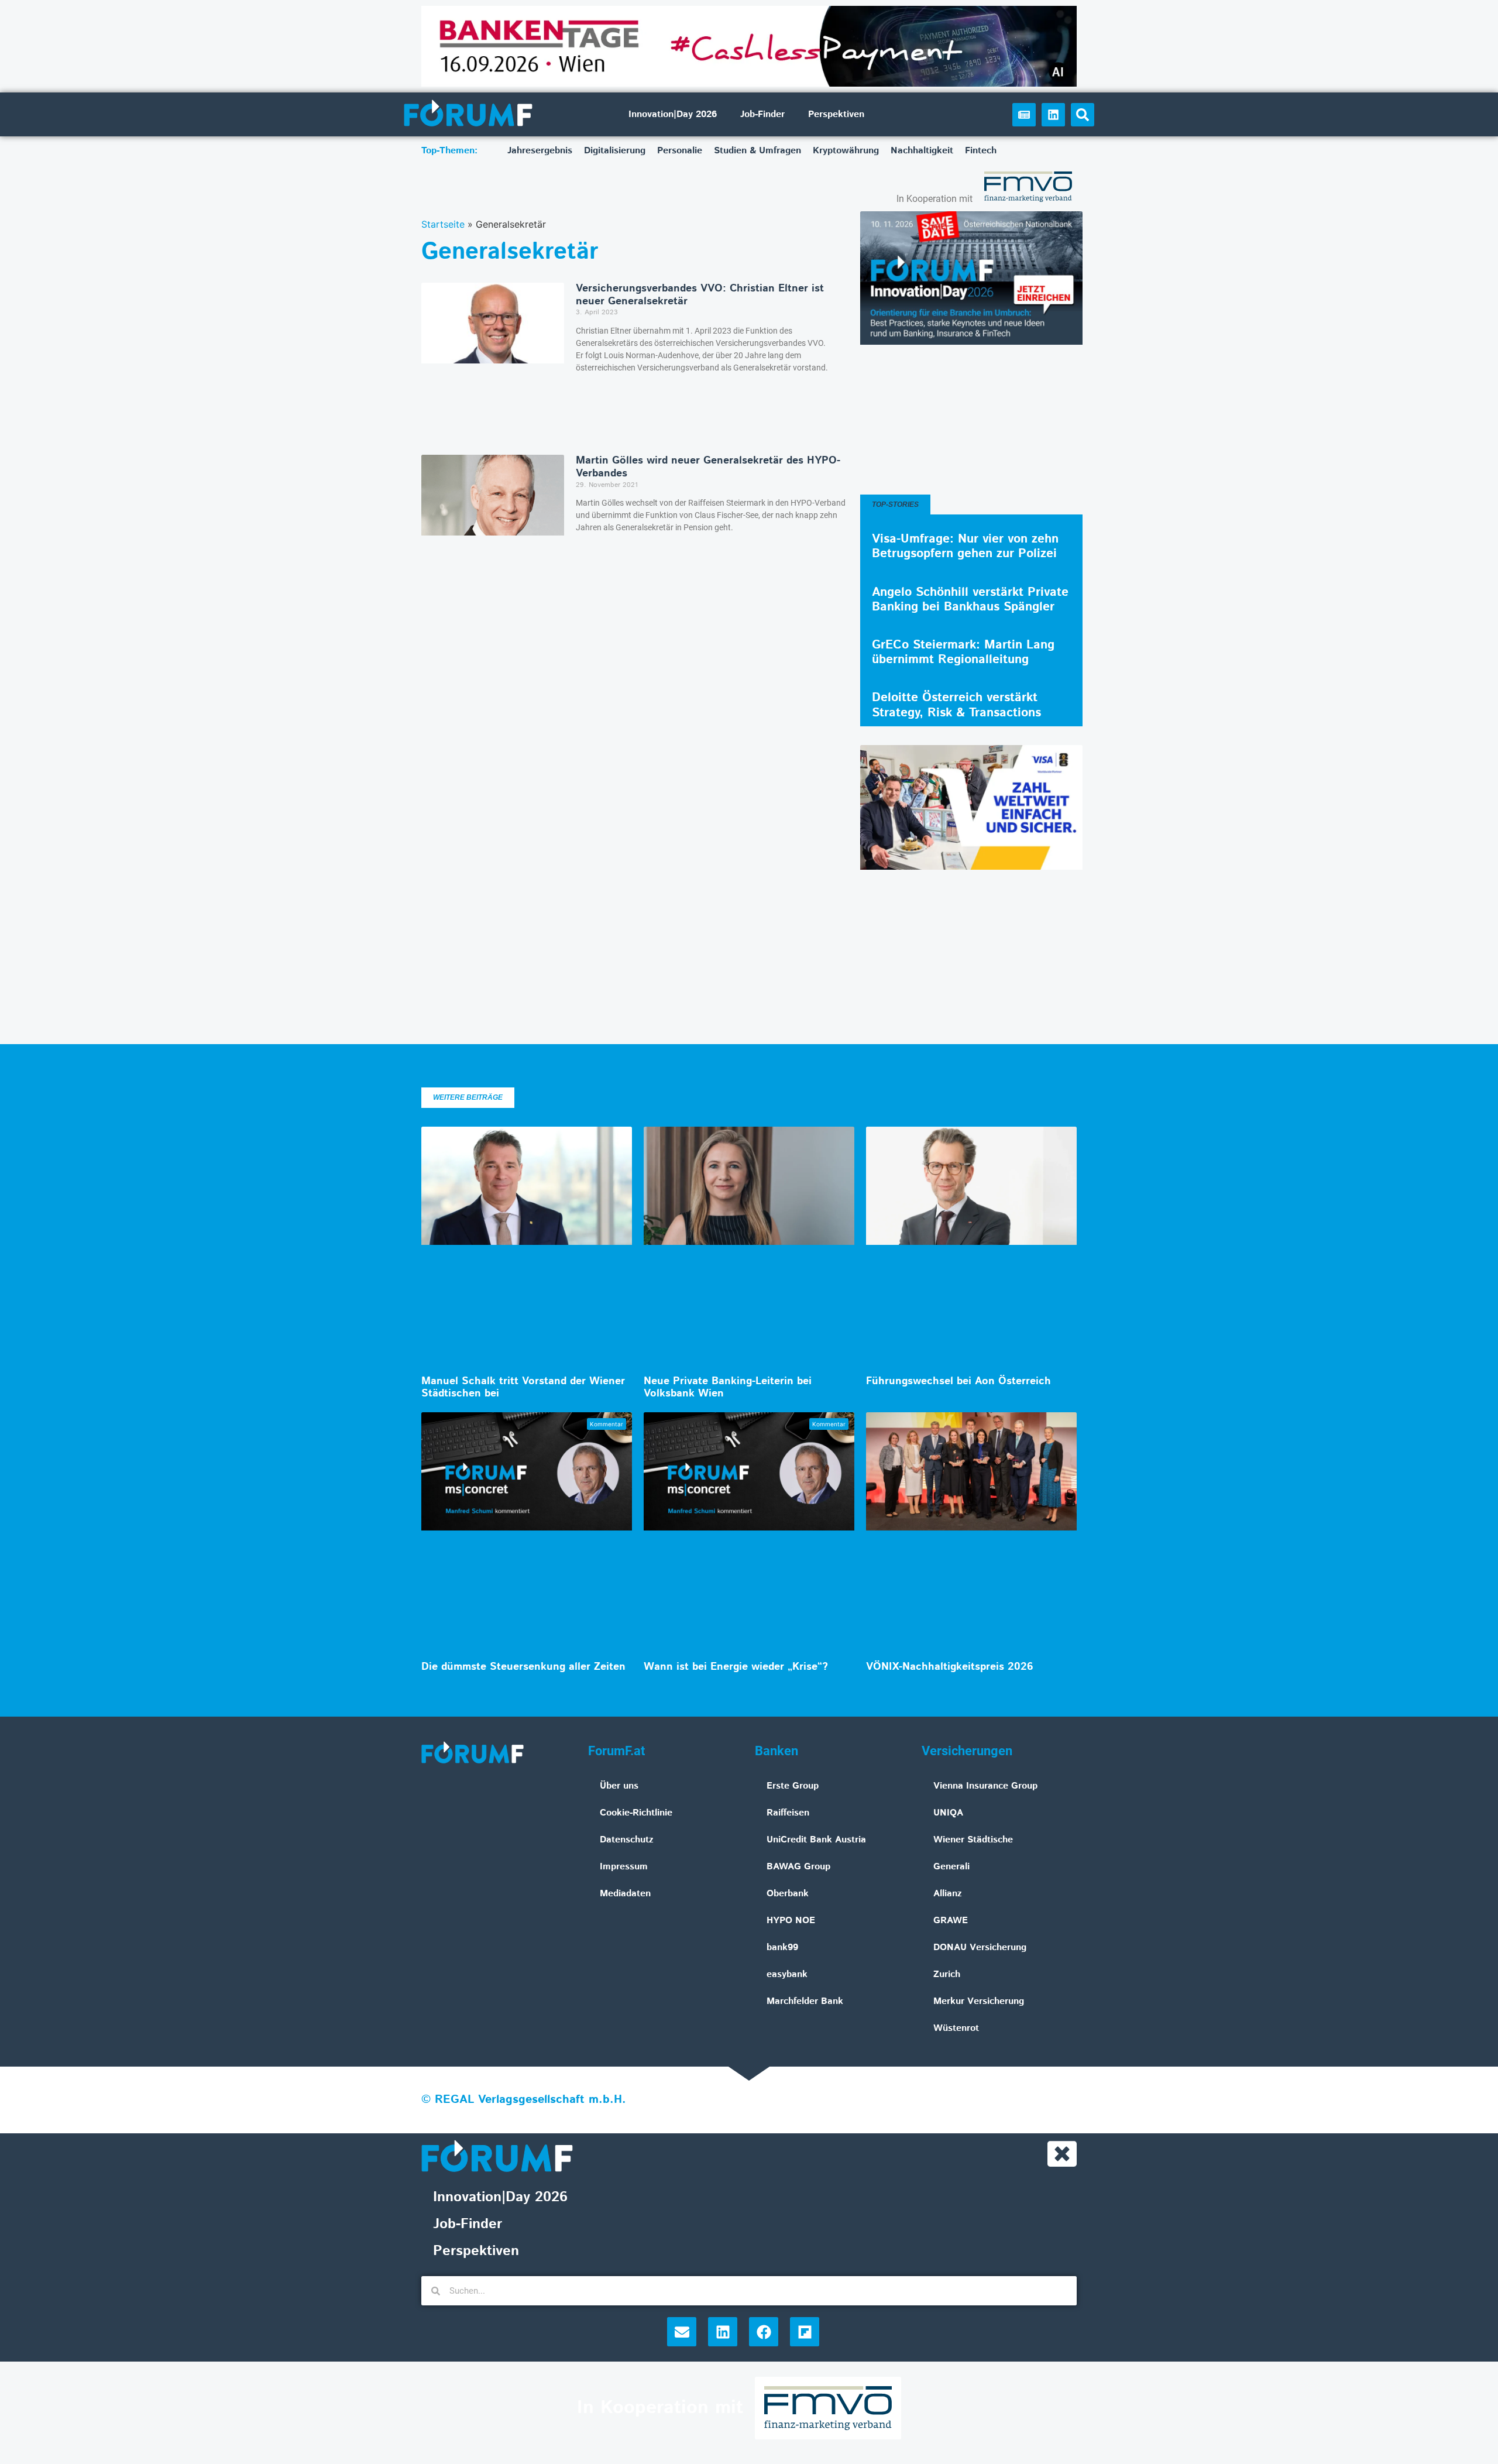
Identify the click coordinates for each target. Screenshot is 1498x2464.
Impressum (624, 1867)
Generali (951, 1867)
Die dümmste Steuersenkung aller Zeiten (523, 1667)
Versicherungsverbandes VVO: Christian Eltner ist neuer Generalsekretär (700, 295)
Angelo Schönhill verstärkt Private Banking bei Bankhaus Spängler (970, 600)
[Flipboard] (805, 2332)
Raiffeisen (788, 1813)
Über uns (619, 1786)
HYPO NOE (791, 1921)
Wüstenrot (956, 2028)
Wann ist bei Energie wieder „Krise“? (736, 1667)
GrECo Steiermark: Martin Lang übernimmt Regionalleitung (963, 652)
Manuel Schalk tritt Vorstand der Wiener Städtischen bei (523, 1388)
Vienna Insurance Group (985, 1786)
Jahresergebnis (540, 151)
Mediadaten (625, 1894)
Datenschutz (627, 1840)
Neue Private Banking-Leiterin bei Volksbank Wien (728, 1388)
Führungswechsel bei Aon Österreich (958, 1381)
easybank (787, 1974)
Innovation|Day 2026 (673, 114)
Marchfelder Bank (805, 2001)
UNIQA (948, 1813)
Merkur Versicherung (979, 2001)
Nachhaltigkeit (922, 151)
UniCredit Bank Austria (816, 1840)
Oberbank (788, 1894)
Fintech (981, 151)
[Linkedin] (1053, 115)
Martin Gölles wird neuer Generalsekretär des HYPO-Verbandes (708, 467)
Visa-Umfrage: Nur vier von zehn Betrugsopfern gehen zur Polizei (965, 546)
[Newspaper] (1024, 115)
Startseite (443, 224)
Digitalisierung (615, 151)
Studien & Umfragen (757, 151)
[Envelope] (682, 2332)
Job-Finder (762, 114)
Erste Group (793, 1786)
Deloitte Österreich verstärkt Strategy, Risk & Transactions (956, 705)
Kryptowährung (846, 151)
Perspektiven (836, 114)
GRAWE (951, 1921)
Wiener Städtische (973, 1840)
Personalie (680, 151)
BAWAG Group (798, 1867)
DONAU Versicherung (980, 1947)
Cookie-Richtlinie (636, 1813)
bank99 (782, 1947)
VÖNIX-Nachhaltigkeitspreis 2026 (950, 1667)
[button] (1083, 115)
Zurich (947, 1974)
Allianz (948, 1894)
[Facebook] (764, 2332)
